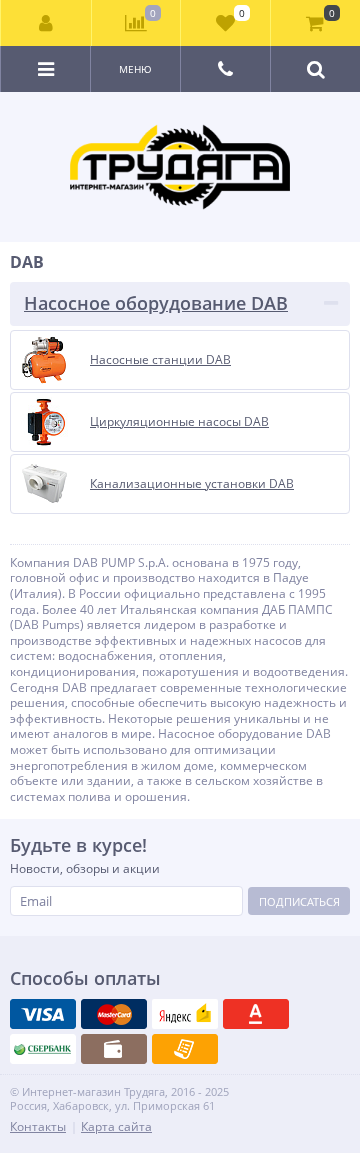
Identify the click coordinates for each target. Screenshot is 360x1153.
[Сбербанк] (43, 1049)
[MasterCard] (114, 1014)
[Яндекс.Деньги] (185, 1014)
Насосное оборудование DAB (156, 303)
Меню (135, 69)
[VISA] (43, 1014)
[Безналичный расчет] (185, 1049)
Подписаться (299, 901)
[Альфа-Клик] (256, 1014)
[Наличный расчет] (114, 1049)
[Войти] (46, 23)
